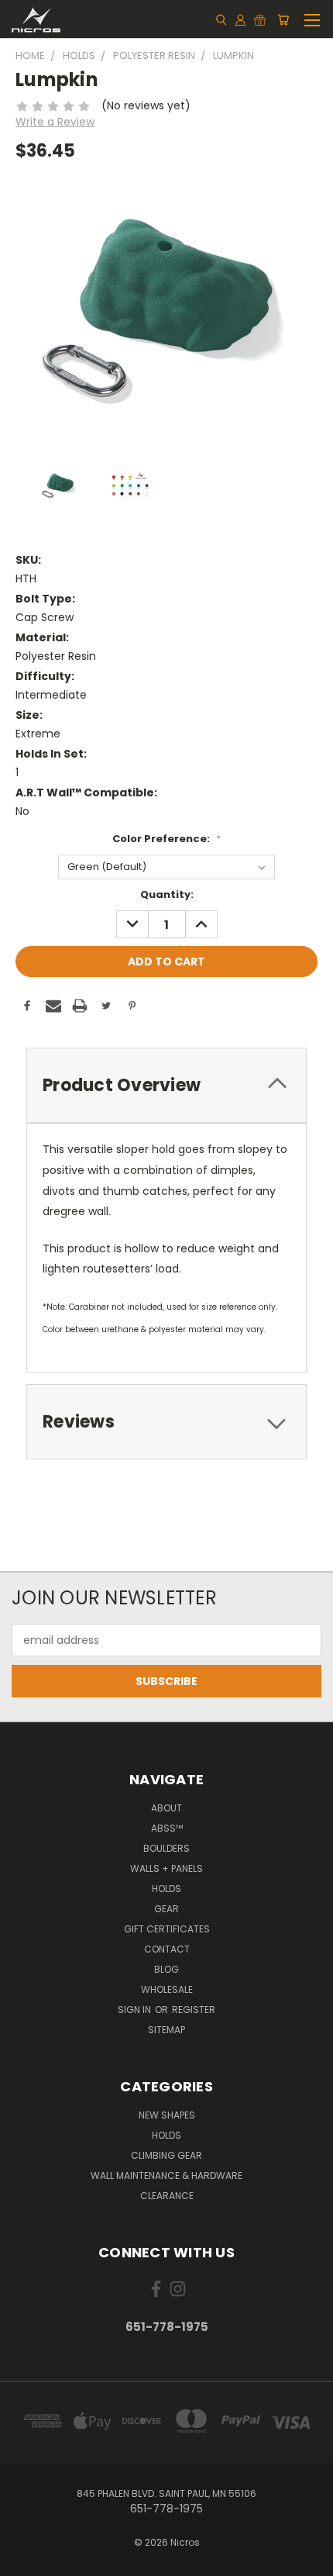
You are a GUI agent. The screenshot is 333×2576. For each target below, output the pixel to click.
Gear (166, 1909)
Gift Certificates (167, 1929)
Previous (24, 2560)
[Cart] (283, 19)
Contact (167, 1949)
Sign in (136, 2010)
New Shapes (167, 2115)
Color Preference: (166, 839)
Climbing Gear (166, 2155)
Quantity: (167, 894)
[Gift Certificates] (260, 19)
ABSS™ (167, 1828)
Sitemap (166, 2030)
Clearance (167, 2196)
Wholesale (167, 1989)
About (166, 1808)
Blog (166, 1969)
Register (194, 2010)
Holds (166, 1889)
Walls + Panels (166, 1868)
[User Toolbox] (240, 19)
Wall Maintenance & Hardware (166, 2175)
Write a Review (55, 122)
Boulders (166, 1848)
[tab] (166, 1085)
